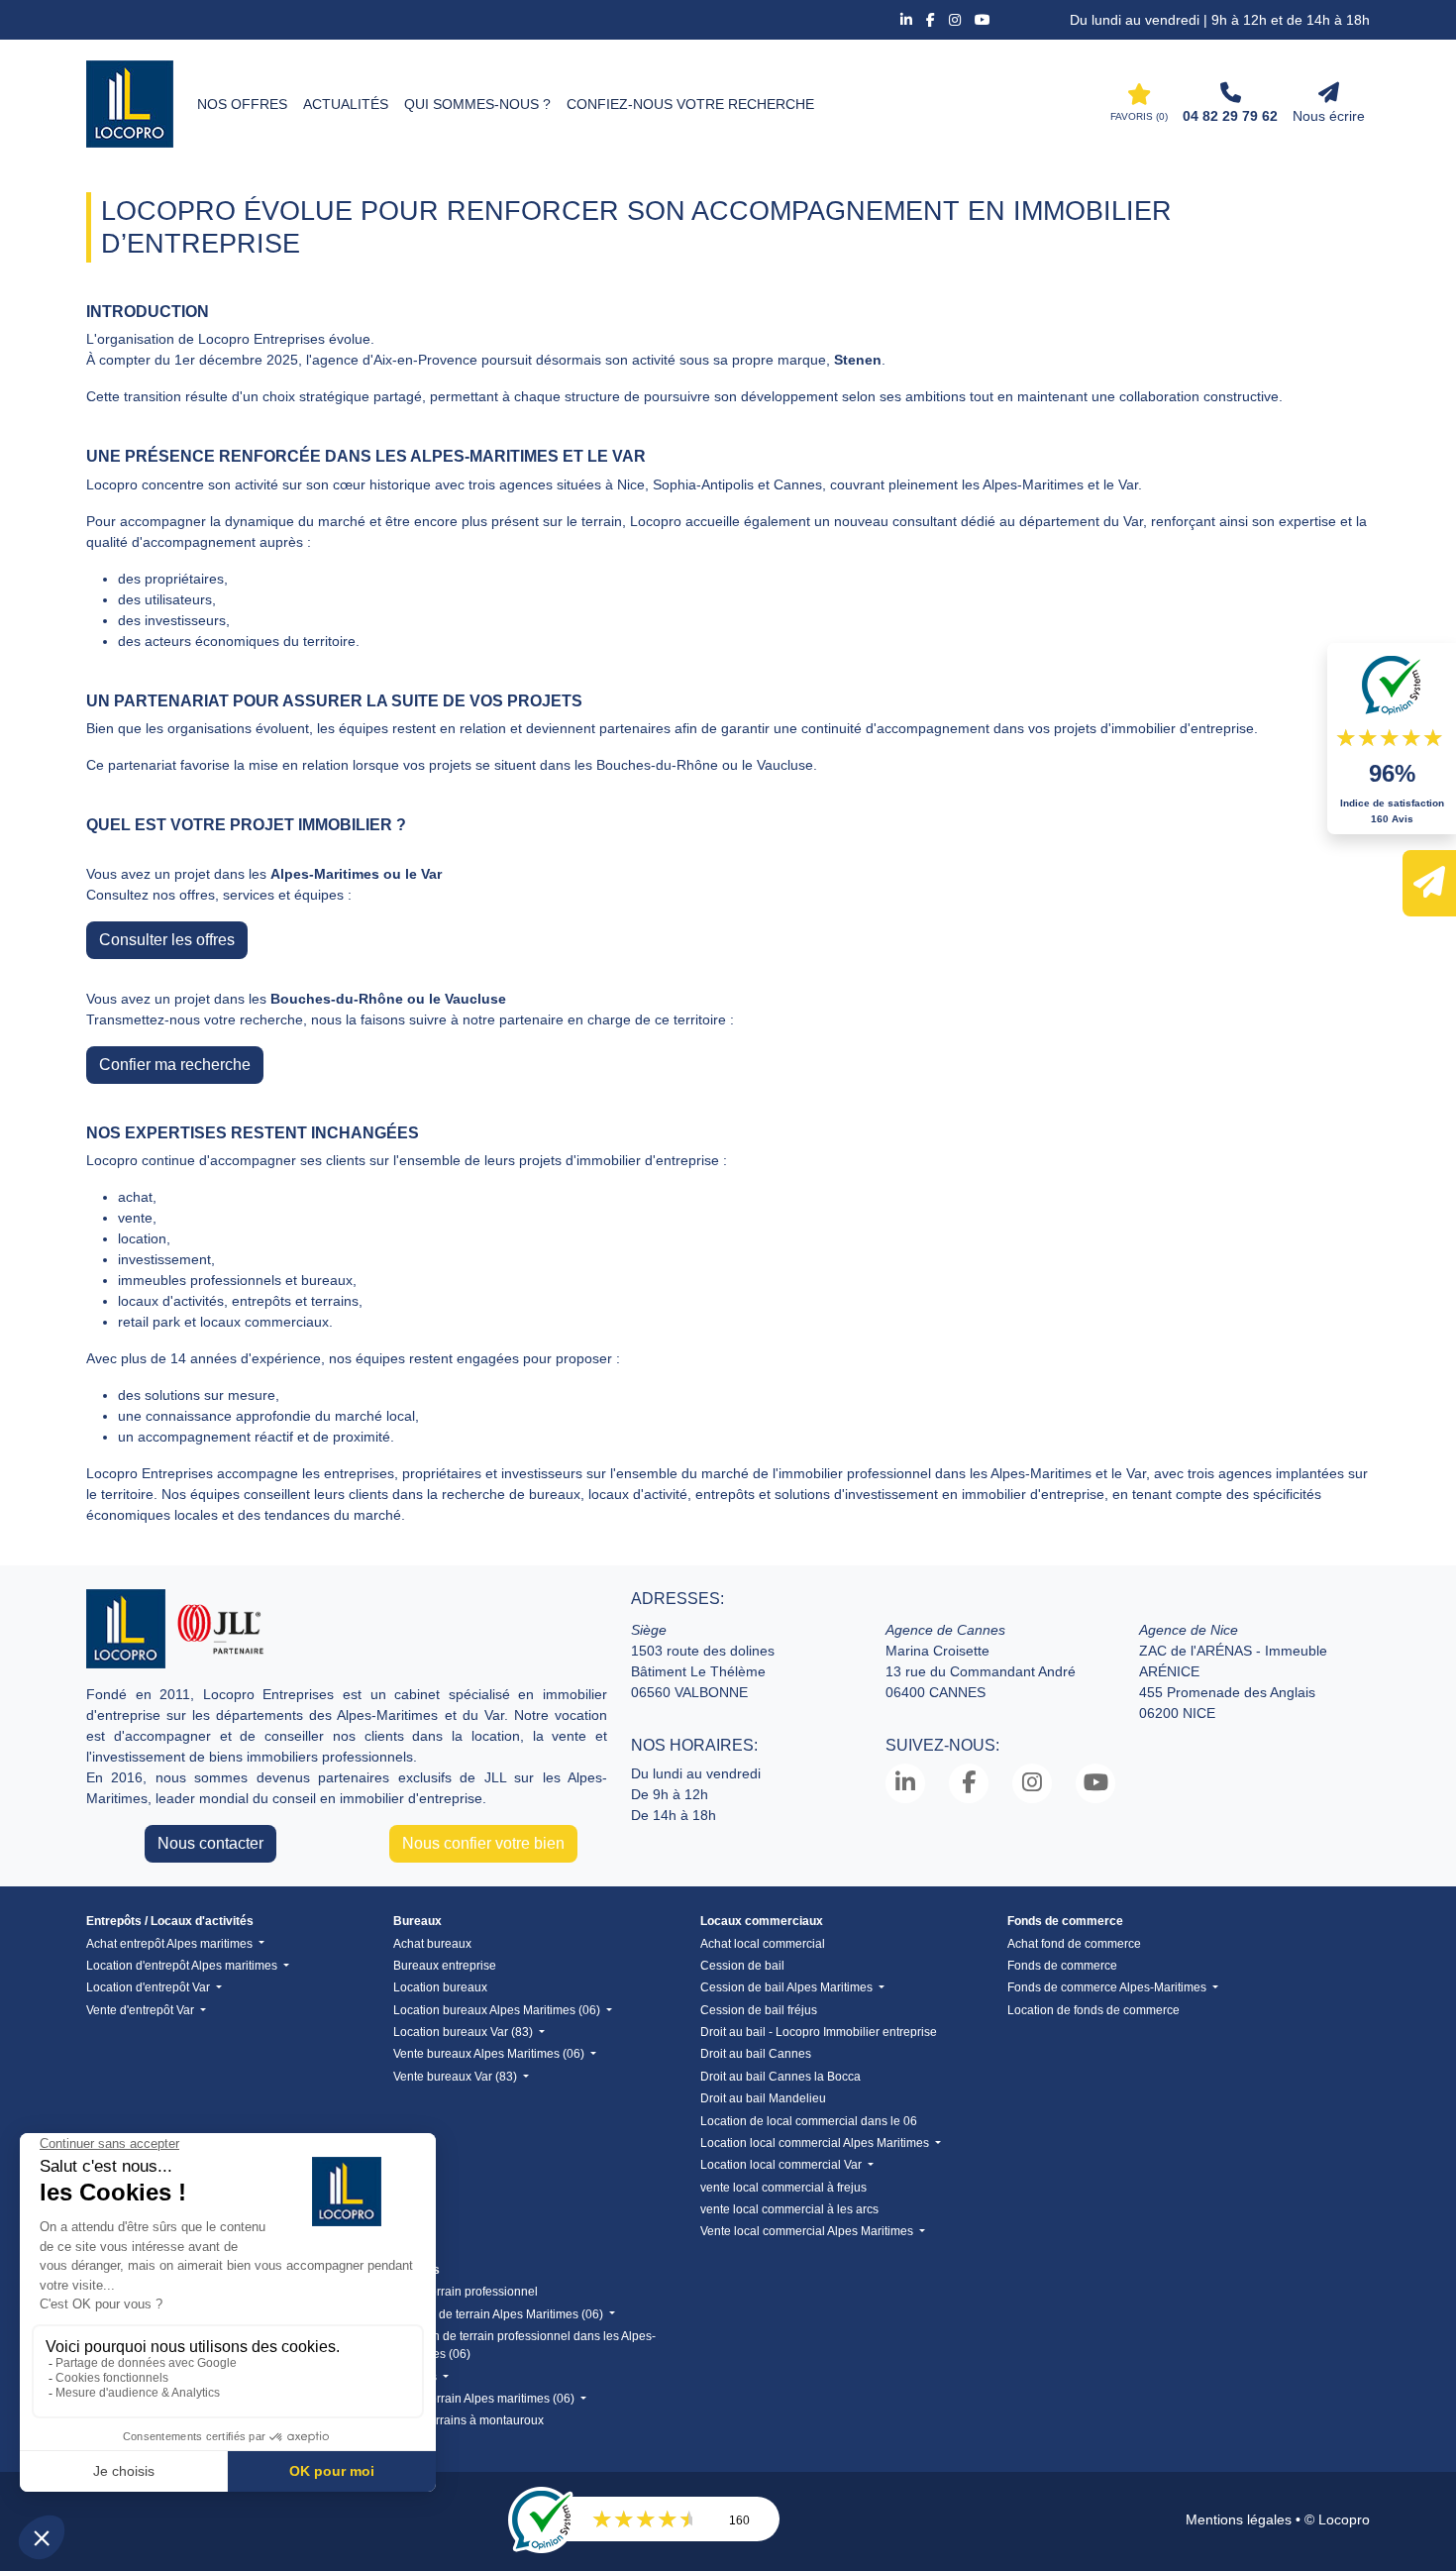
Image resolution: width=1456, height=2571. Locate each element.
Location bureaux (440, 1987)
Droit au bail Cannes (756, 2054)
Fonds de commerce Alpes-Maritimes (1108, 1987)
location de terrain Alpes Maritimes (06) (500, 2314)
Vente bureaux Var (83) (457, 2077)
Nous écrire (1329, 116)
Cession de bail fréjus (759, 2010)
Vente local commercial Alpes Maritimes (808, 2231)
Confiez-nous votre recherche (690, 104)
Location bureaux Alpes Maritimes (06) (498, 2010)
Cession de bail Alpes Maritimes (788, 1987)
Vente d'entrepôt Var (142, 2010)
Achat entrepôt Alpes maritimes (171, 1944)
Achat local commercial (763, 1944)
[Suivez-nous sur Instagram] (957, 20)
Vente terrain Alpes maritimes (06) (485, 2399)
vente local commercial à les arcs (789, 2209)
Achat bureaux (432, 1944)
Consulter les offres (167, 940)
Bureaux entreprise (445, 1966)
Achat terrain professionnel (466, 2292)
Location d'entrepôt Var (150, 1987)
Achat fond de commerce (1074, 1944)
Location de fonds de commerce (1093, 2010)
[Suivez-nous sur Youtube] (983, 20)
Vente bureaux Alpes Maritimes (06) (490, 2054)
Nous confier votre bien (483, 1843)
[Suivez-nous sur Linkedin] (908, 20)
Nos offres (242, 104)
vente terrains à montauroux (468, 2420)
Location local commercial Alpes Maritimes (816, 2143)
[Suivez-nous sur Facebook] (933, 20)
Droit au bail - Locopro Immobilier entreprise (819, 2032)
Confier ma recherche (175, 1065)
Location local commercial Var (782, 2165)
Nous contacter (210, 1843)
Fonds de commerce (1062, 1966)
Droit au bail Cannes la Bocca (780, 2077)
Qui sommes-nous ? (477, 104)
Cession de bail (742, 1966)
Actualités (346, 104)
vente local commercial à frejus (783, 2188)
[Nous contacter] (1429, 883)
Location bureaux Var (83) (465, 2032)
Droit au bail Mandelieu (763, 2098)
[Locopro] (130, 104)
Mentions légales (1239, 2519)
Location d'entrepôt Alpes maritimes (183, 1966)
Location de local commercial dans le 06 (809, 2121)
